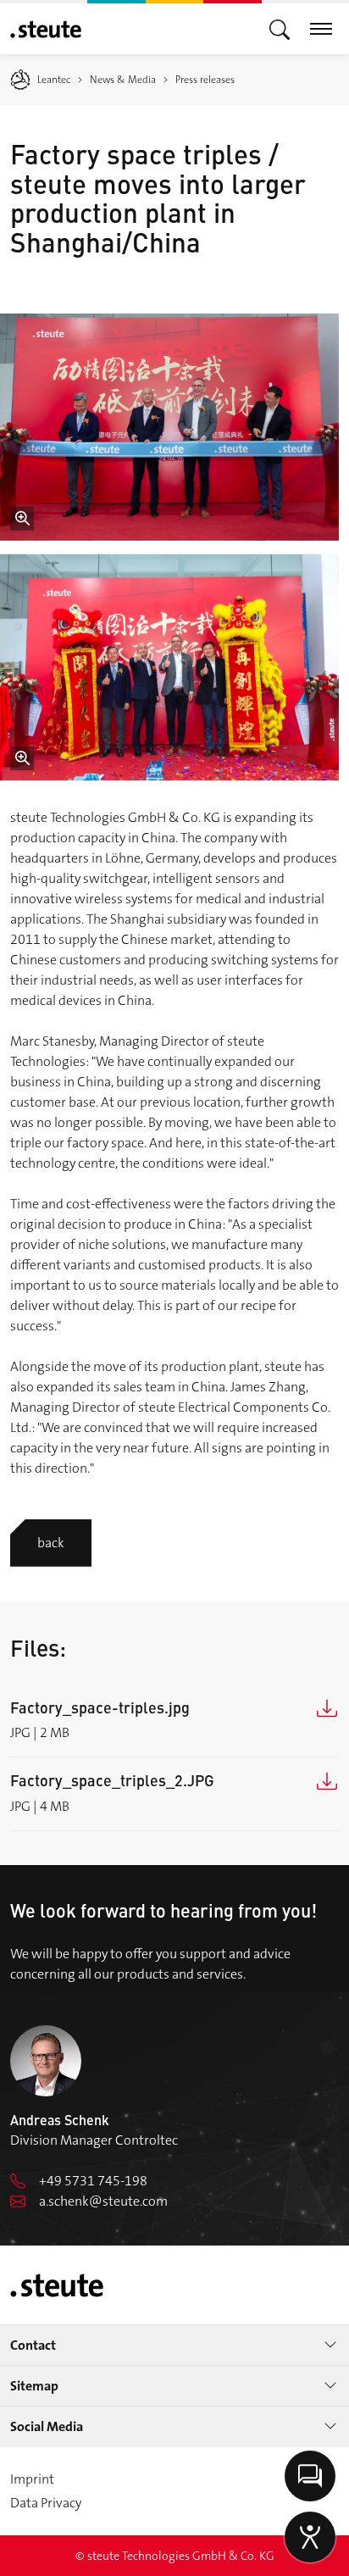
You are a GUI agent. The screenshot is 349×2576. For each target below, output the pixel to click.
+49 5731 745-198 (93, 2181)
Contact (33, 2345)
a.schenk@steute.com (103, 2201)
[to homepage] (46, 29)
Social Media (47, 2426)
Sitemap (34, 2386)
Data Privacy (46, 2503)
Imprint (32, 2479)
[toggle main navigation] (280, 28)
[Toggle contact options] (310, 2476)
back (51, 1543)
